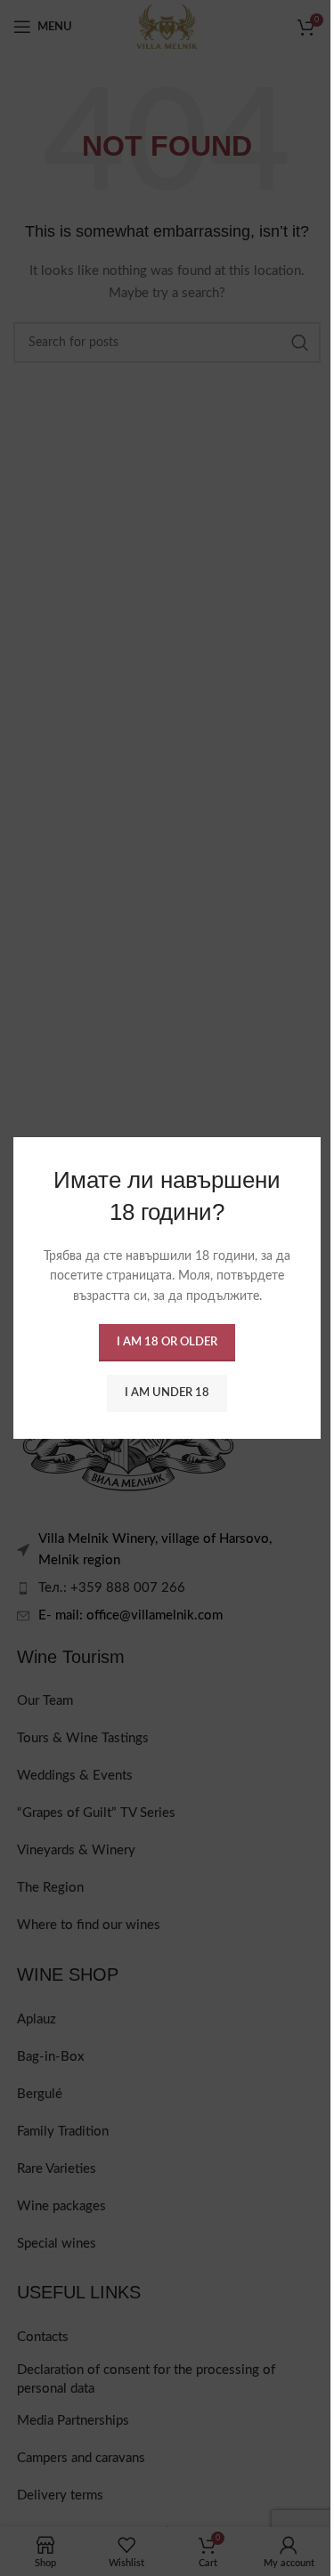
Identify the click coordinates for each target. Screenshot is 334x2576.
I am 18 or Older (167, 1342)
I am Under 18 (167, 1393)
